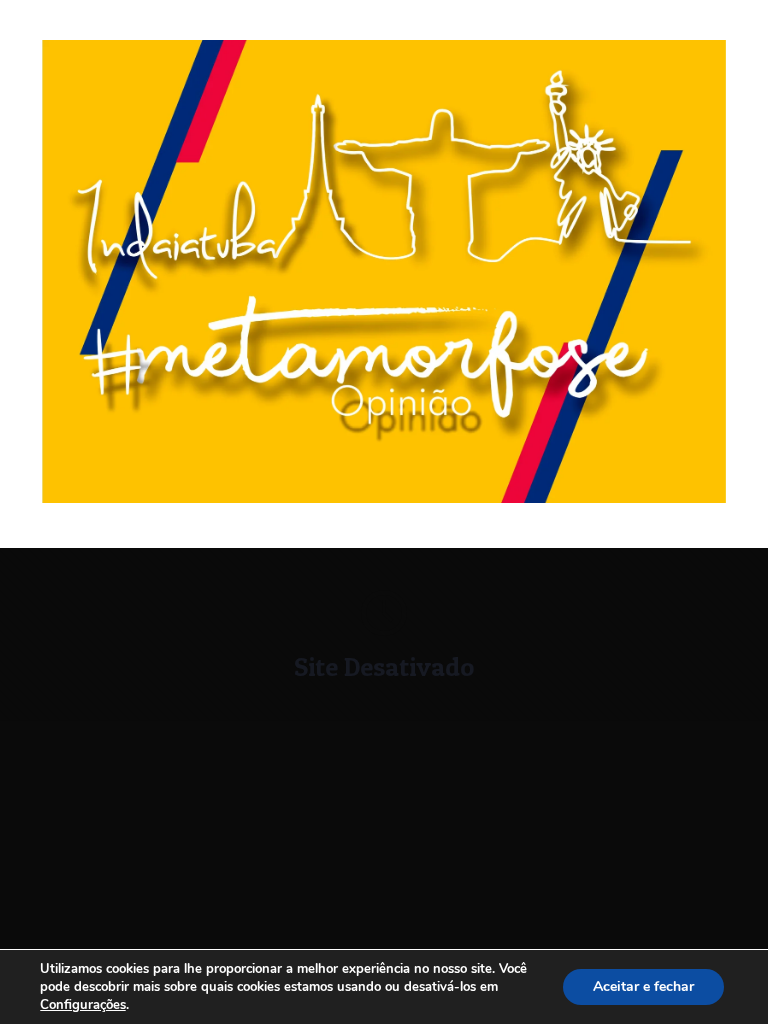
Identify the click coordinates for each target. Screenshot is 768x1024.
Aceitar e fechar (643, 986)
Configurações (83, 1005)
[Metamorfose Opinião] (384, 498)
